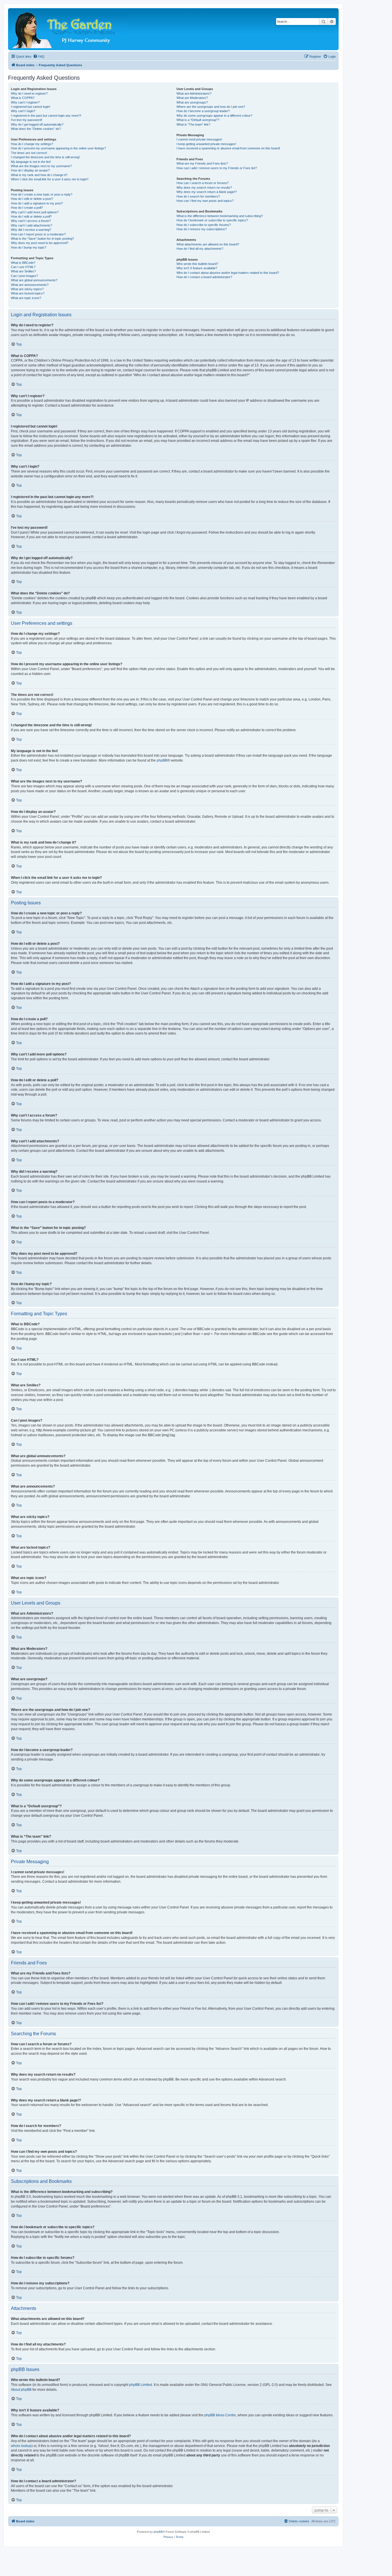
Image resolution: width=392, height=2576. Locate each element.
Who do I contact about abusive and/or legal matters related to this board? (228, 273)
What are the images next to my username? (41, 166)
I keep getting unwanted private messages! (206, 144)
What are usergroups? (192, 102)
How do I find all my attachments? (200, 249)
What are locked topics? (28, 293)
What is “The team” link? (193, 124)
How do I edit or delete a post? (32, 199)
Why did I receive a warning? (31, 230)
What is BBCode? (23, 263)
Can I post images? (24, 276)
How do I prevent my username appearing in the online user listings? (58, 148)
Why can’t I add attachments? (32, 225)
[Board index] (70, 29)
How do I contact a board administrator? (204, 277)
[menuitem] (39, 56)
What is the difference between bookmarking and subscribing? (220, 216)
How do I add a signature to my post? (37, 203)
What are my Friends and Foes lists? (202, 163)
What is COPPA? (23, 98)
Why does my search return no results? (204, 188)
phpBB (162, 760)
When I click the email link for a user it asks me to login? (50, 179)
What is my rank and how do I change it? (39, 175)
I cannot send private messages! (199, 139)
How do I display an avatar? (30, 170)
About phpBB (21, 2390)
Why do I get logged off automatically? (37, 124)
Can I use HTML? (23, 267)
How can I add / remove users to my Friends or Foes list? (217, 168)
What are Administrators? (194, 93)
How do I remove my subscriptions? (202, 229)
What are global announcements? (34, 280)
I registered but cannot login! (31, 107)
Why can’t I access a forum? (31, 221)
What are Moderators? (192, 98)
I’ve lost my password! (27, 120)
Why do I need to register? (29, 93)
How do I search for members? (198, 196)
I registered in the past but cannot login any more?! (46, 116)
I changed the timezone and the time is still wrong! (45, 157)
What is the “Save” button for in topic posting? (42, 239)
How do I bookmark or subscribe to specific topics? (212, 220)
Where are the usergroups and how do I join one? (211, 107)
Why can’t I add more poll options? (35, 212)
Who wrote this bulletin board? (197, 264)
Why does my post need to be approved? (40, 243)
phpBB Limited (141, 2385)
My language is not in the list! (31, 162)
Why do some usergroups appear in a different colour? (214, 116)
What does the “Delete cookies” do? (36, 129)
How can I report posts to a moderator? (38, 234)
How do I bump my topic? (29, 247)
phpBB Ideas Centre (220, 2415)
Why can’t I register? (25, 102)
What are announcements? (30, 285)
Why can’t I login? (23, 111)
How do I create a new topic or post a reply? (42, 194)
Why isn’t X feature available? (197, 268)
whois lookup (21, 2446)
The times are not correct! (29, 153)
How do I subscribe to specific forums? (204, 225)
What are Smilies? (23, 271)
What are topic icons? (26, 298)
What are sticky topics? (27, 289)
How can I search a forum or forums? (203, 183)
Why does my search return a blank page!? (207, 192)
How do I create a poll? (27, 208)
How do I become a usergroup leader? (203, 111)
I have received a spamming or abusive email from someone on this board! (228, 148)
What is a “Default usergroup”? (198, 120)
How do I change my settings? (32, 144)
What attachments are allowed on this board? (208, 244)
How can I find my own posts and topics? (205, 201)
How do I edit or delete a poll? (31, 216)
